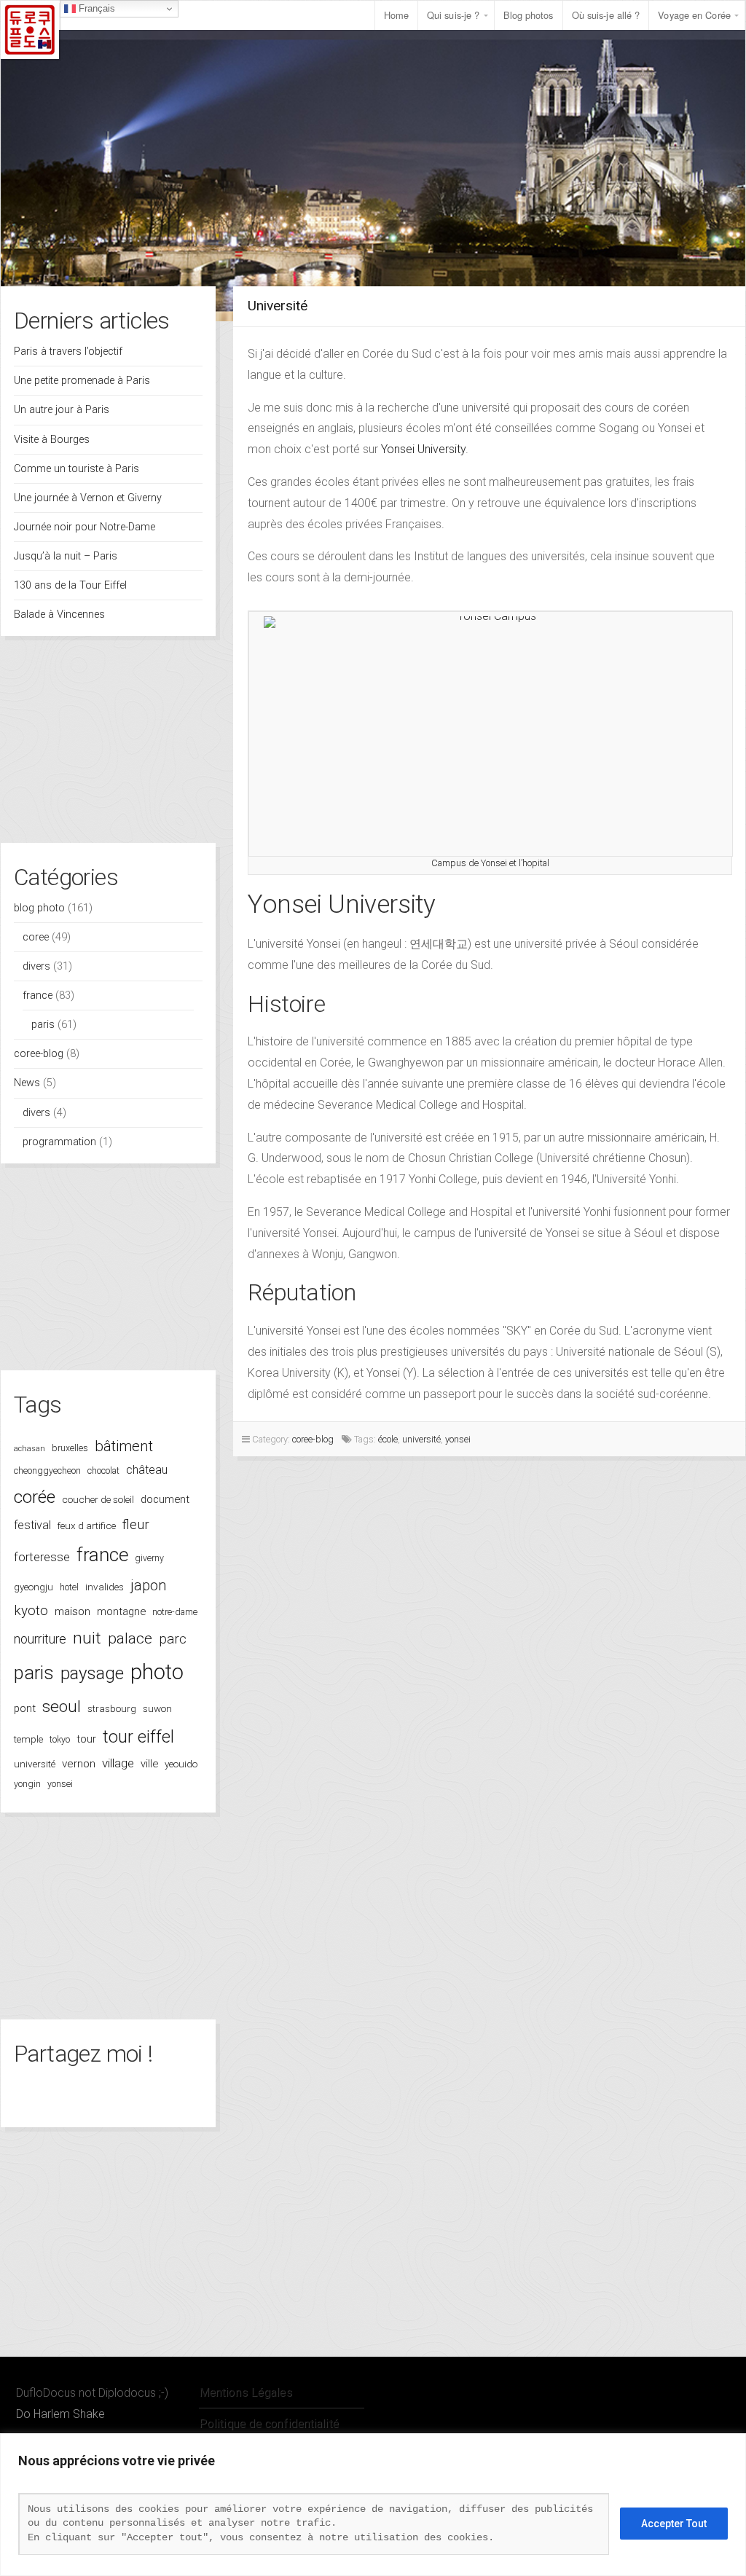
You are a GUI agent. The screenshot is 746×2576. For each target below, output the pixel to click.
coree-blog (39, 1054)
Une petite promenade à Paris (82, 381)
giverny (149, 1558)
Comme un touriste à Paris (76, 469)
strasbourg (112, 1708)
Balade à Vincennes (59, 614)
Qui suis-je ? (453, 15)
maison (72, 1611)
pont (25, 1708)
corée (35, 1497)
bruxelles (70, 1448)
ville (149, 1764)
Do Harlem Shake (60, 2414)
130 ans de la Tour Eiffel (70, 585)
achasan (30, 1449)
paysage (92, 1673)
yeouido (181, 1764)
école (388, 1439)
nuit (87, 1638)
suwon (157, 1708)
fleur (136, 1525)
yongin (27, 1784)
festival (32, 1525)
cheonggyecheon (47, 1470)
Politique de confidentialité (269, 2423)
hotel (69, 1587)
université (35, 1764)
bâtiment (124, 1446)
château (147, 1470)
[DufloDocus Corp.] (30, 30)
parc (173, 1639)
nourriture (40, 1639)
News (27, 1083)
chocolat (103, 1470)
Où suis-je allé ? (606, 15)
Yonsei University (423, 449)
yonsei (60, 1784)
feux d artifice (87, 1525)
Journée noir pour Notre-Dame (85, 527)
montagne (121, 1611)
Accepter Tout (674, 2524)
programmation (59, 1142)
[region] (373, 2505)
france (38, 996)
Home (396, 15)
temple (28, 1739)
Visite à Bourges (52, 440)
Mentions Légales (246, 2392)
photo (157, 1672)
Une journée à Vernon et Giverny (88, 498)
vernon (79, 1764)
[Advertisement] (108, 745)
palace (130, 1638)
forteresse (42, 1557)
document (165, 1499)
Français (95, 8)
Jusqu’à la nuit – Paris (66, 556)
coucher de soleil (98, 1499)
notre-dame (175, 1612)
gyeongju (34, 1587)
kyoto (31, 1610)
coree (36, 937)
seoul (62, 1707)
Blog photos (529, 15)
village (118, 1763)
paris (43, 1025)
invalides (105, 1587)
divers (36, 966)
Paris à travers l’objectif (68, 352)
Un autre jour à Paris (62, 410)
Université (278, 306)
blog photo (39, 908)
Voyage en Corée (694, 15)
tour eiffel (138, 1737)
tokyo (60, 1739)
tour (86, 1739)
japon (149, 1585)
